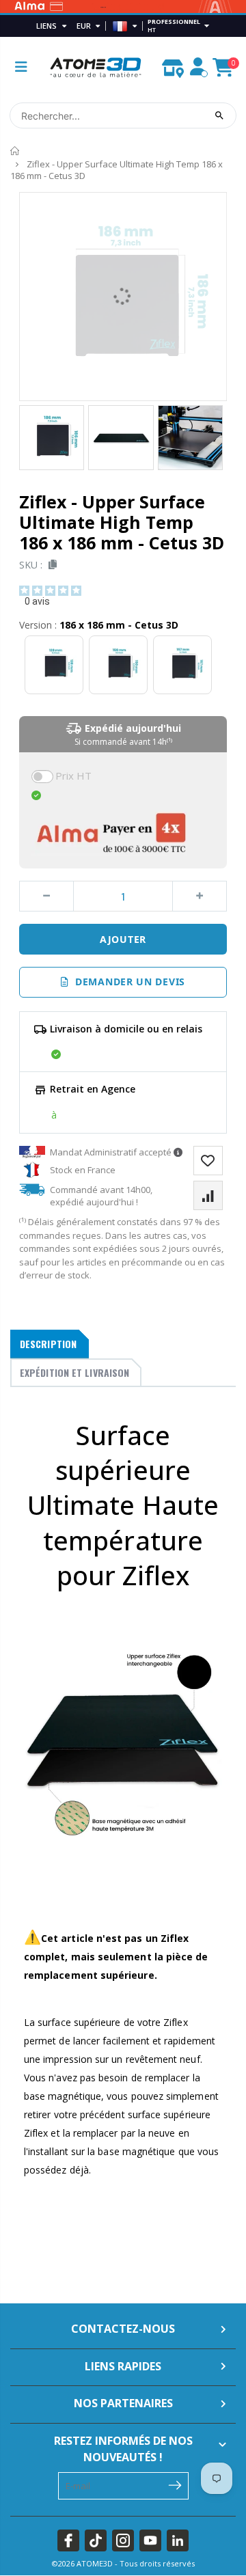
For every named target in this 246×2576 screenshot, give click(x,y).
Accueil (15, 151)
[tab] (50, 1344)
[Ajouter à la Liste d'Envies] (208, 1161)
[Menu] (21, 67)
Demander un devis (127, 982)
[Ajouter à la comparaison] (208, 1195)
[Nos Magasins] (173, 65)
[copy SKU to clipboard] (50, 565)
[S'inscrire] (175, 2484)
